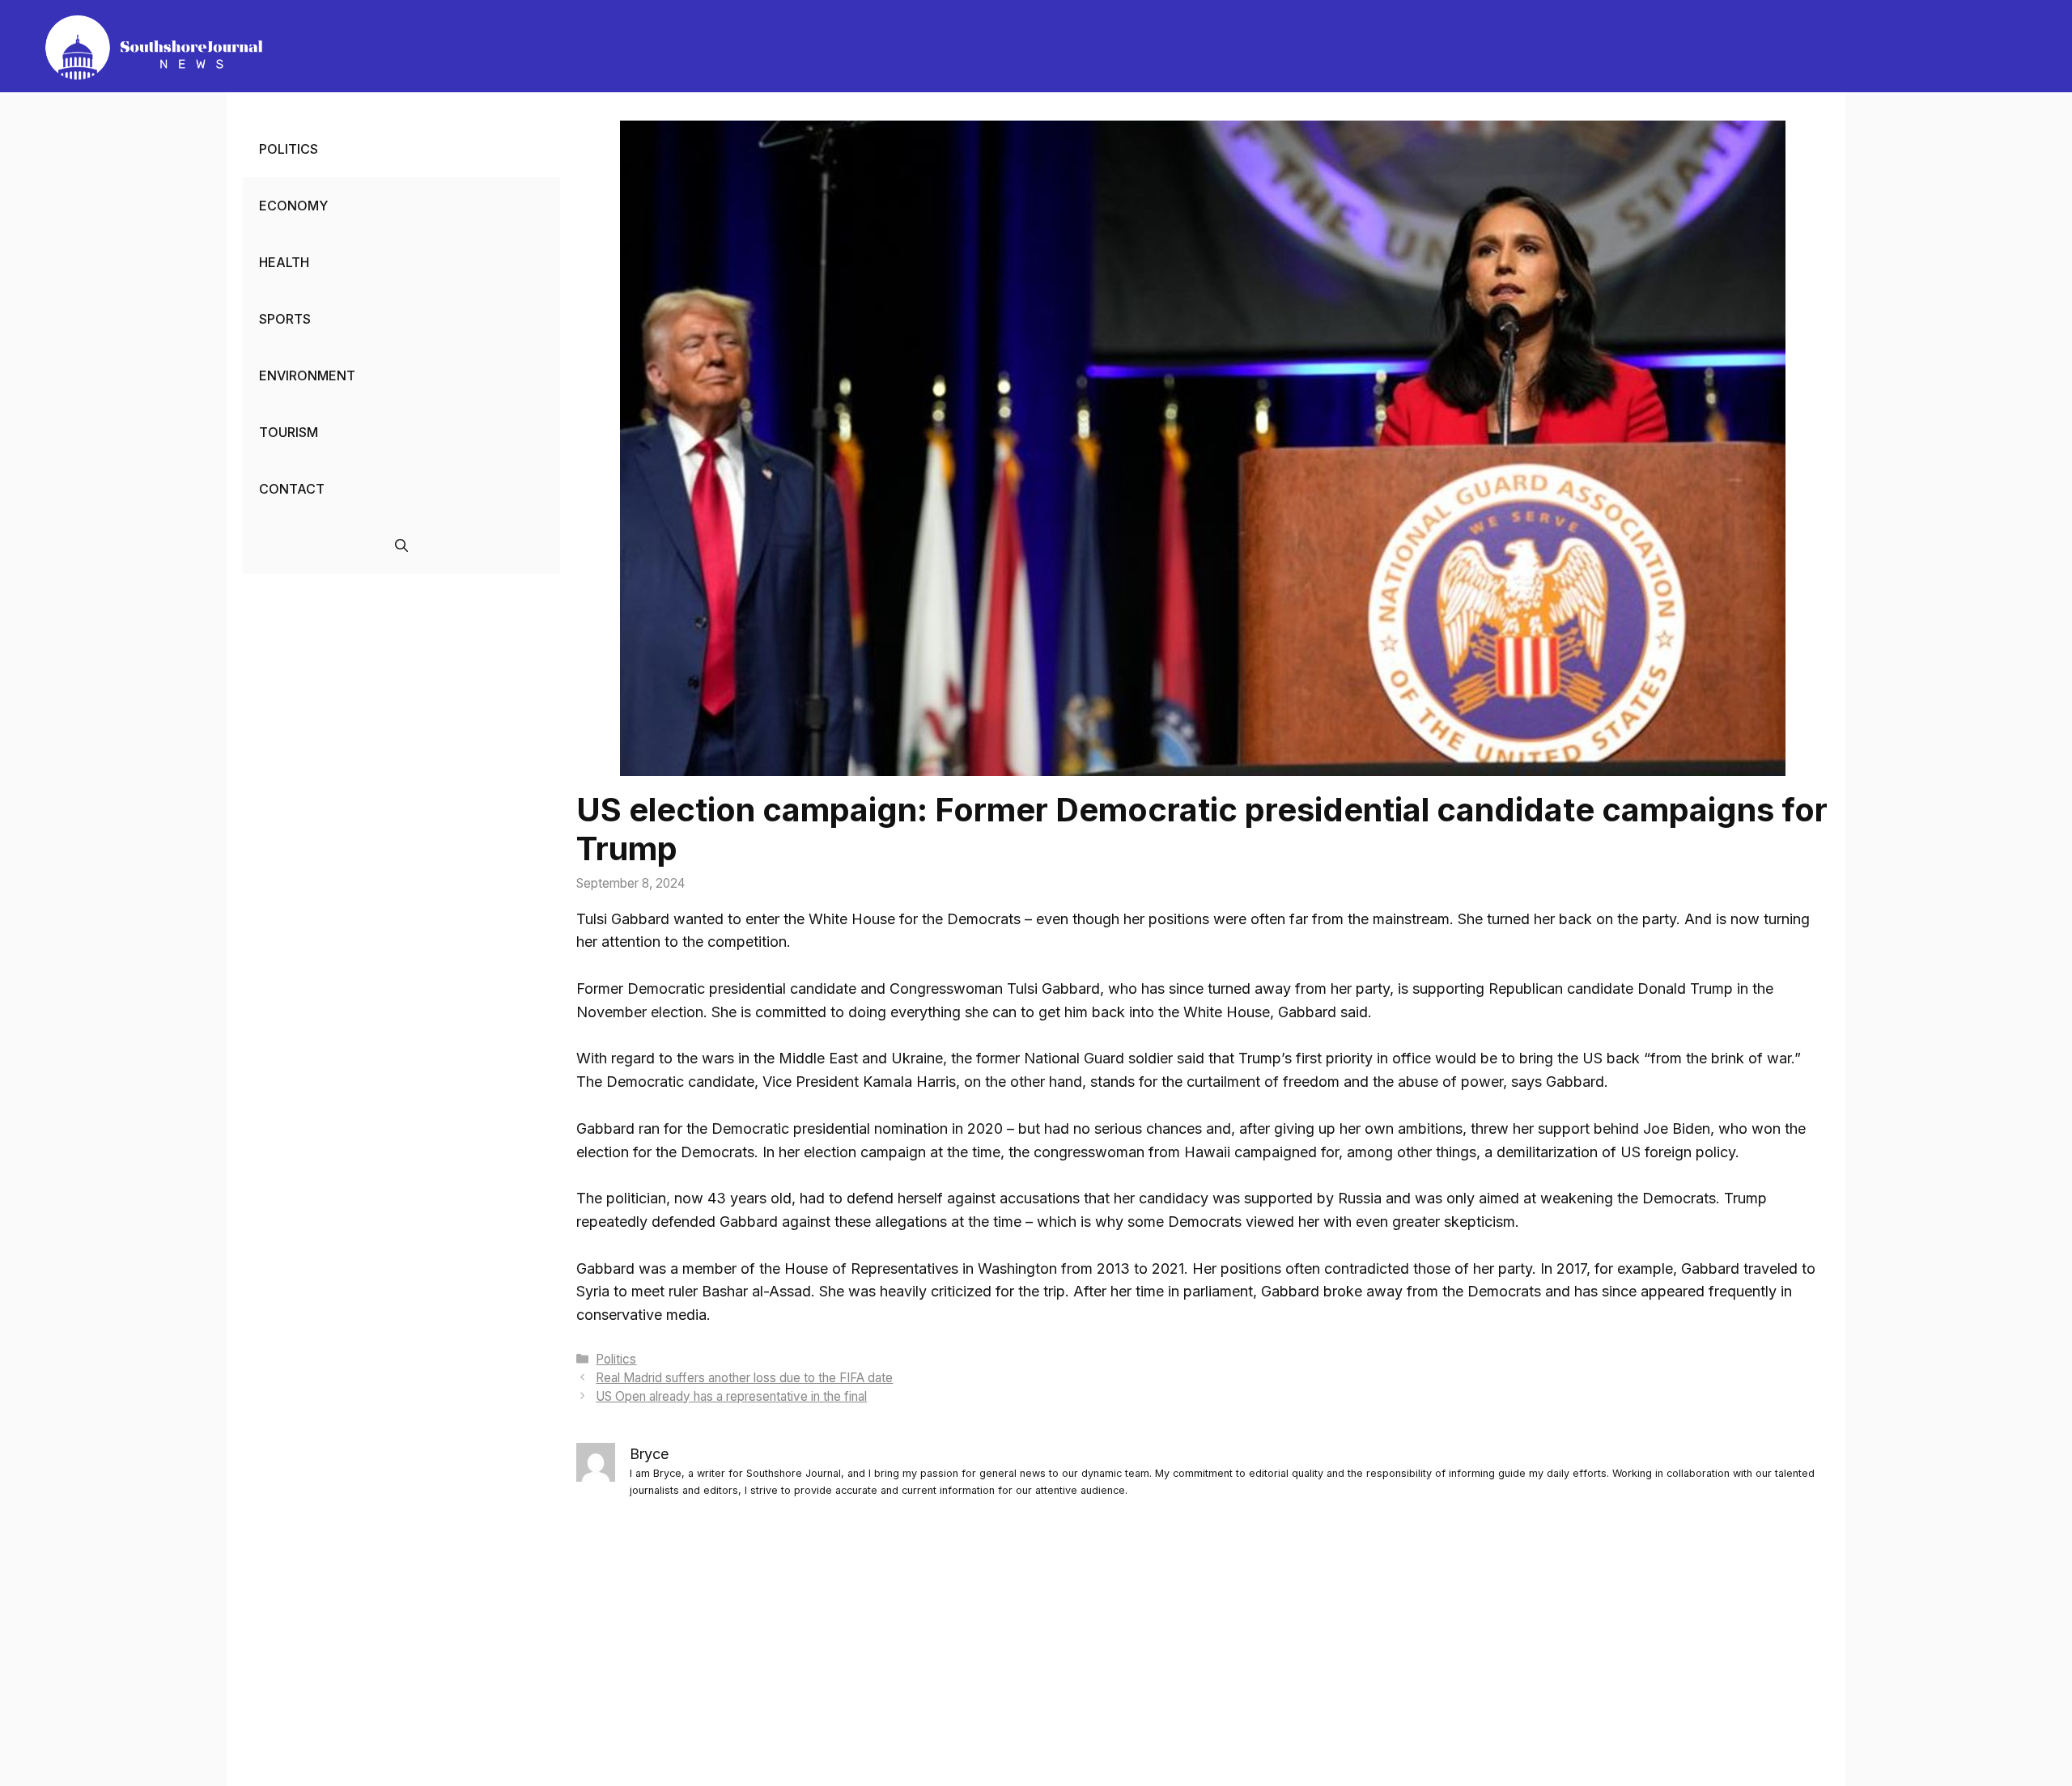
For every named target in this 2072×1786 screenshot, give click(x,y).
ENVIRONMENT (307, 375)
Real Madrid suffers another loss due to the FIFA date (744, 1378)
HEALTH (284, 262)
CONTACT (292, 489)
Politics (616, 1359)
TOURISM (289, 432)
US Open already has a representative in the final (731, 1396)
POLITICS (289, 149)
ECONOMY (293, 206)
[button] (401, 545)
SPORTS (285, 319)
